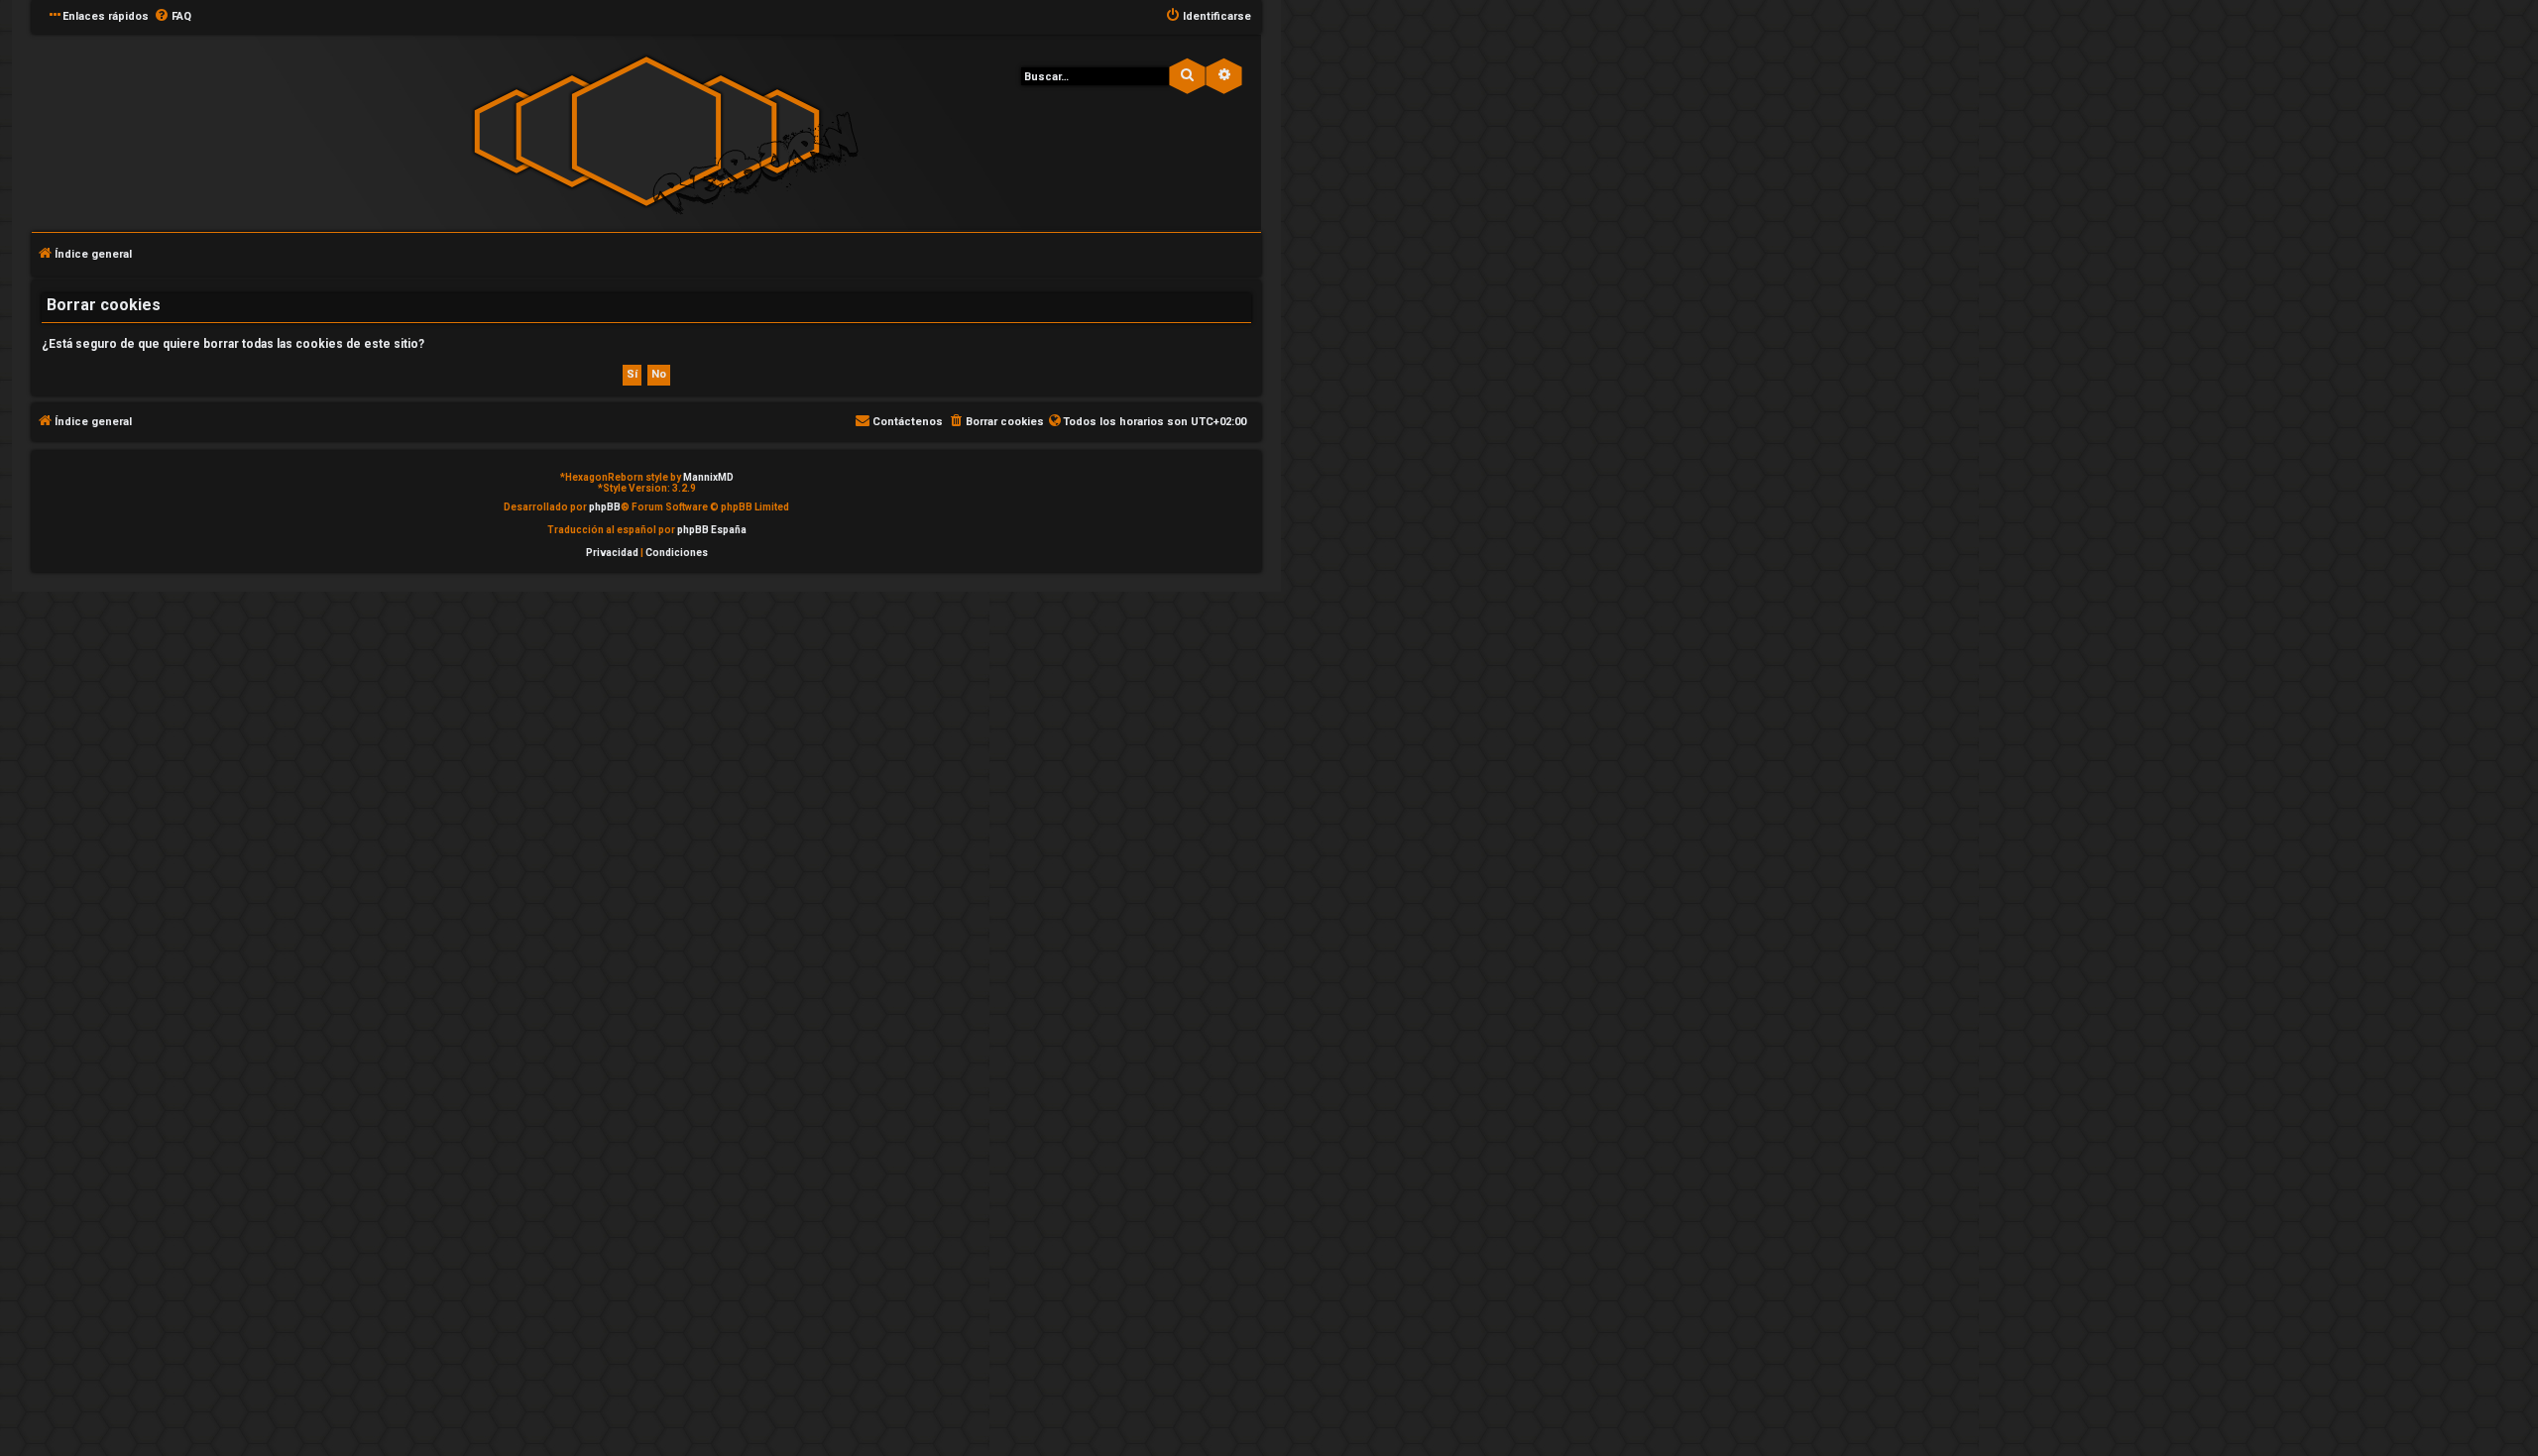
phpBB (605, 507)
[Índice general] (646, 131)
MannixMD (708, 477)
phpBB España (712, 530)
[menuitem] (173, 17)
